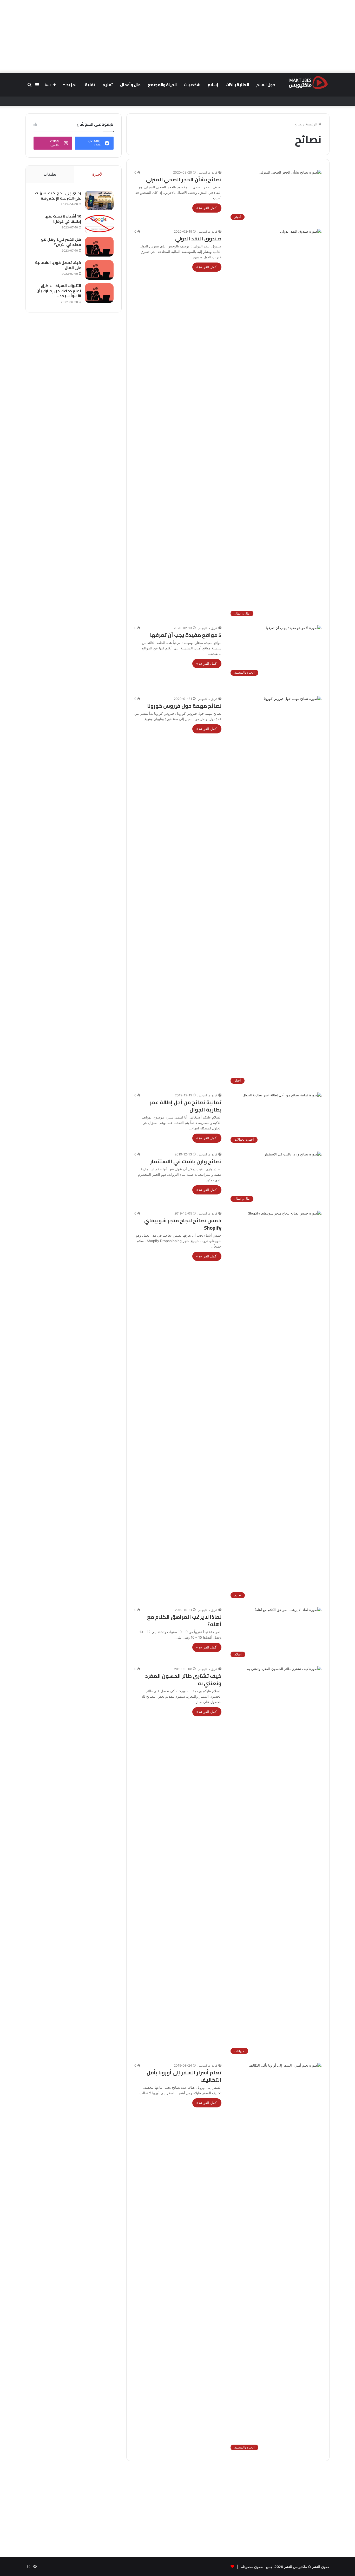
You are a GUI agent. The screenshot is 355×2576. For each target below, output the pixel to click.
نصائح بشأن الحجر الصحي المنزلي (184, 179)
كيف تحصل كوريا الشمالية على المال (58, 265)
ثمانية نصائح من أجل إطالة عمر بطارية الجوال (186, 1106)
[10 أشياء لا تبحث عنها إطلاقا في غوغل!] (99, 224)
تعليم (108, 85)
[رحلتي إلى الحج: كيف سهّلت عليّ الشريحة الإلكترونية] (99, 200)
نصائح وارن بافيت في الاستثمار (186, 1161)
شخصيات (192, 85)
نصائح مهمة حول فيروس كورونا (184, 706)
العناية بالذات (237, 85)
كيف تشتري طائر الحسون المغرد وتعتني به (183, 1680)
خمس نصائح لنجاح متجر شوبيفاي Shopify (183, 1224)
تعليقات (50, 174)
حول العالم (266, 85)
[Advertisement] (177, 36)
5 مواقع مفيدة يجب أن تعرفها (186, 635)
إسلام (213, 85)
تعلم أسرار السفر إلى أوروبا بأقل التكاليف (184, 2076)
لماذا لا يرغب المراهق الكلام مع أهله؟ (184, 1621)
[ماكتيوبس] (308, 82)
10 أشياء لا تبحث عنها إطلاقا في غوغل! (63, 219)
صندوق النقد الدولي (198, 238)
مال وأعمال (130, 85)
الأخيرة (98, 174)
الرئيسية (312, 124)
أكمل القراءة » (207, 208)
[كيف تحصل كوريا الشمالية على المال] (99, 270)
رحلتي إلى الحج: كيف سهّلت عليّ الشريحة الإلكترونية (58, 196)
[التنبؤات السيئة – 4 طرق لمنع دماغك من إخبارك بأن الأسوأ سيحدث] (99, 293)
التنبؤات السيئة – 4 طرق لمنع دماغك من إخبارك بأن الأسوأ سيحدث (59, 291)
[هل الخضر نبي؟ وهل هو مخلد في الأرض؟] (99, 247)
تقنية (90, 85)
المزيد (72, 85)
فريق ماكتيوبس (208, 172)
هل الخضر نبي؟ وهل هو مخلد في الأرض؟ (61, 242)
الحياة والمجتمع (162, 85)
